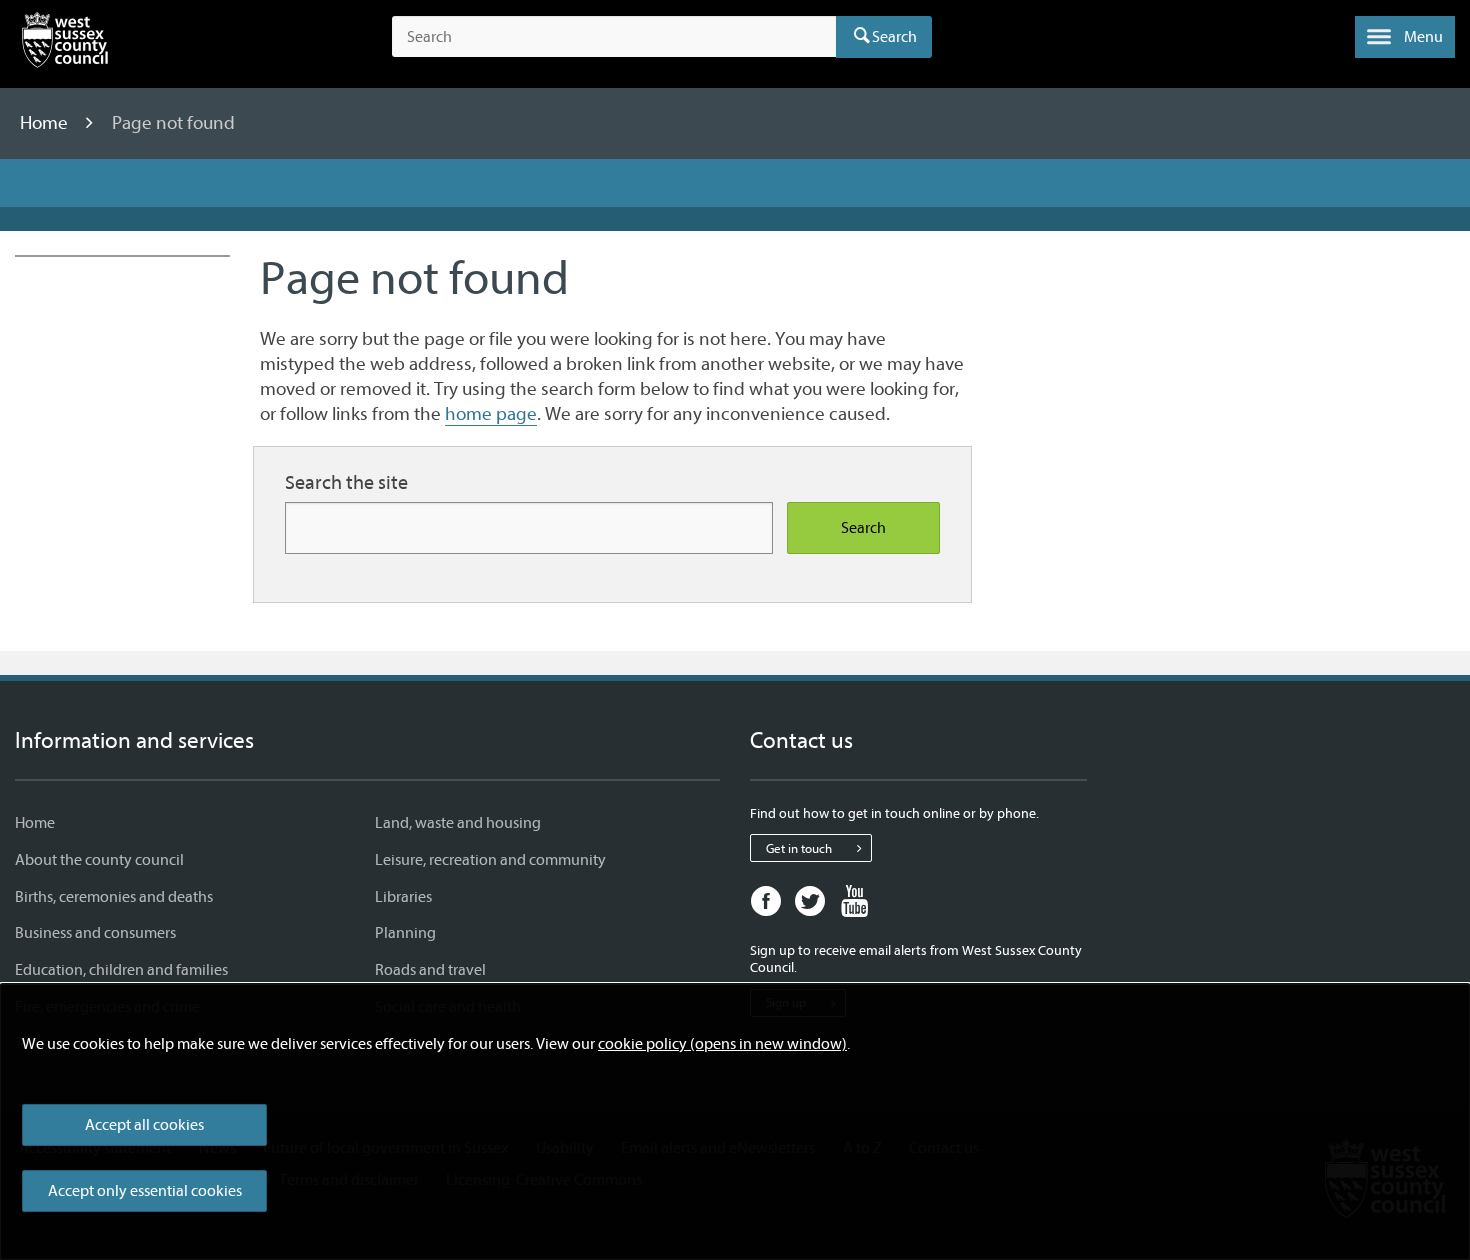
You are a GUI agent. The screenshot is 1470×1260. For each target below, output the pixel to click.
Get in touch (799, 848)
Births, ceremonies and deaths (114, 897)
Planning (405, 933)
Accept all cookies (144, 1125)
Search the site (346, 482)
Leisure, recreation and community (490, 860)
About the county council (99, 860)
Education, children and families (121, 970)
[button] (1405, 37)
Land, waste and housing (458, 823)
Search (894, 37)
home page (491, 414)
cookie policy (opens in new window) (722, 1044)
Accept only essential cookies (145, 1191)
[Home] (65, 44)
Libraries (403, 897)
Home (46, 123)
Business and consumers (95, 933)
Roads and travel (430, 970)
